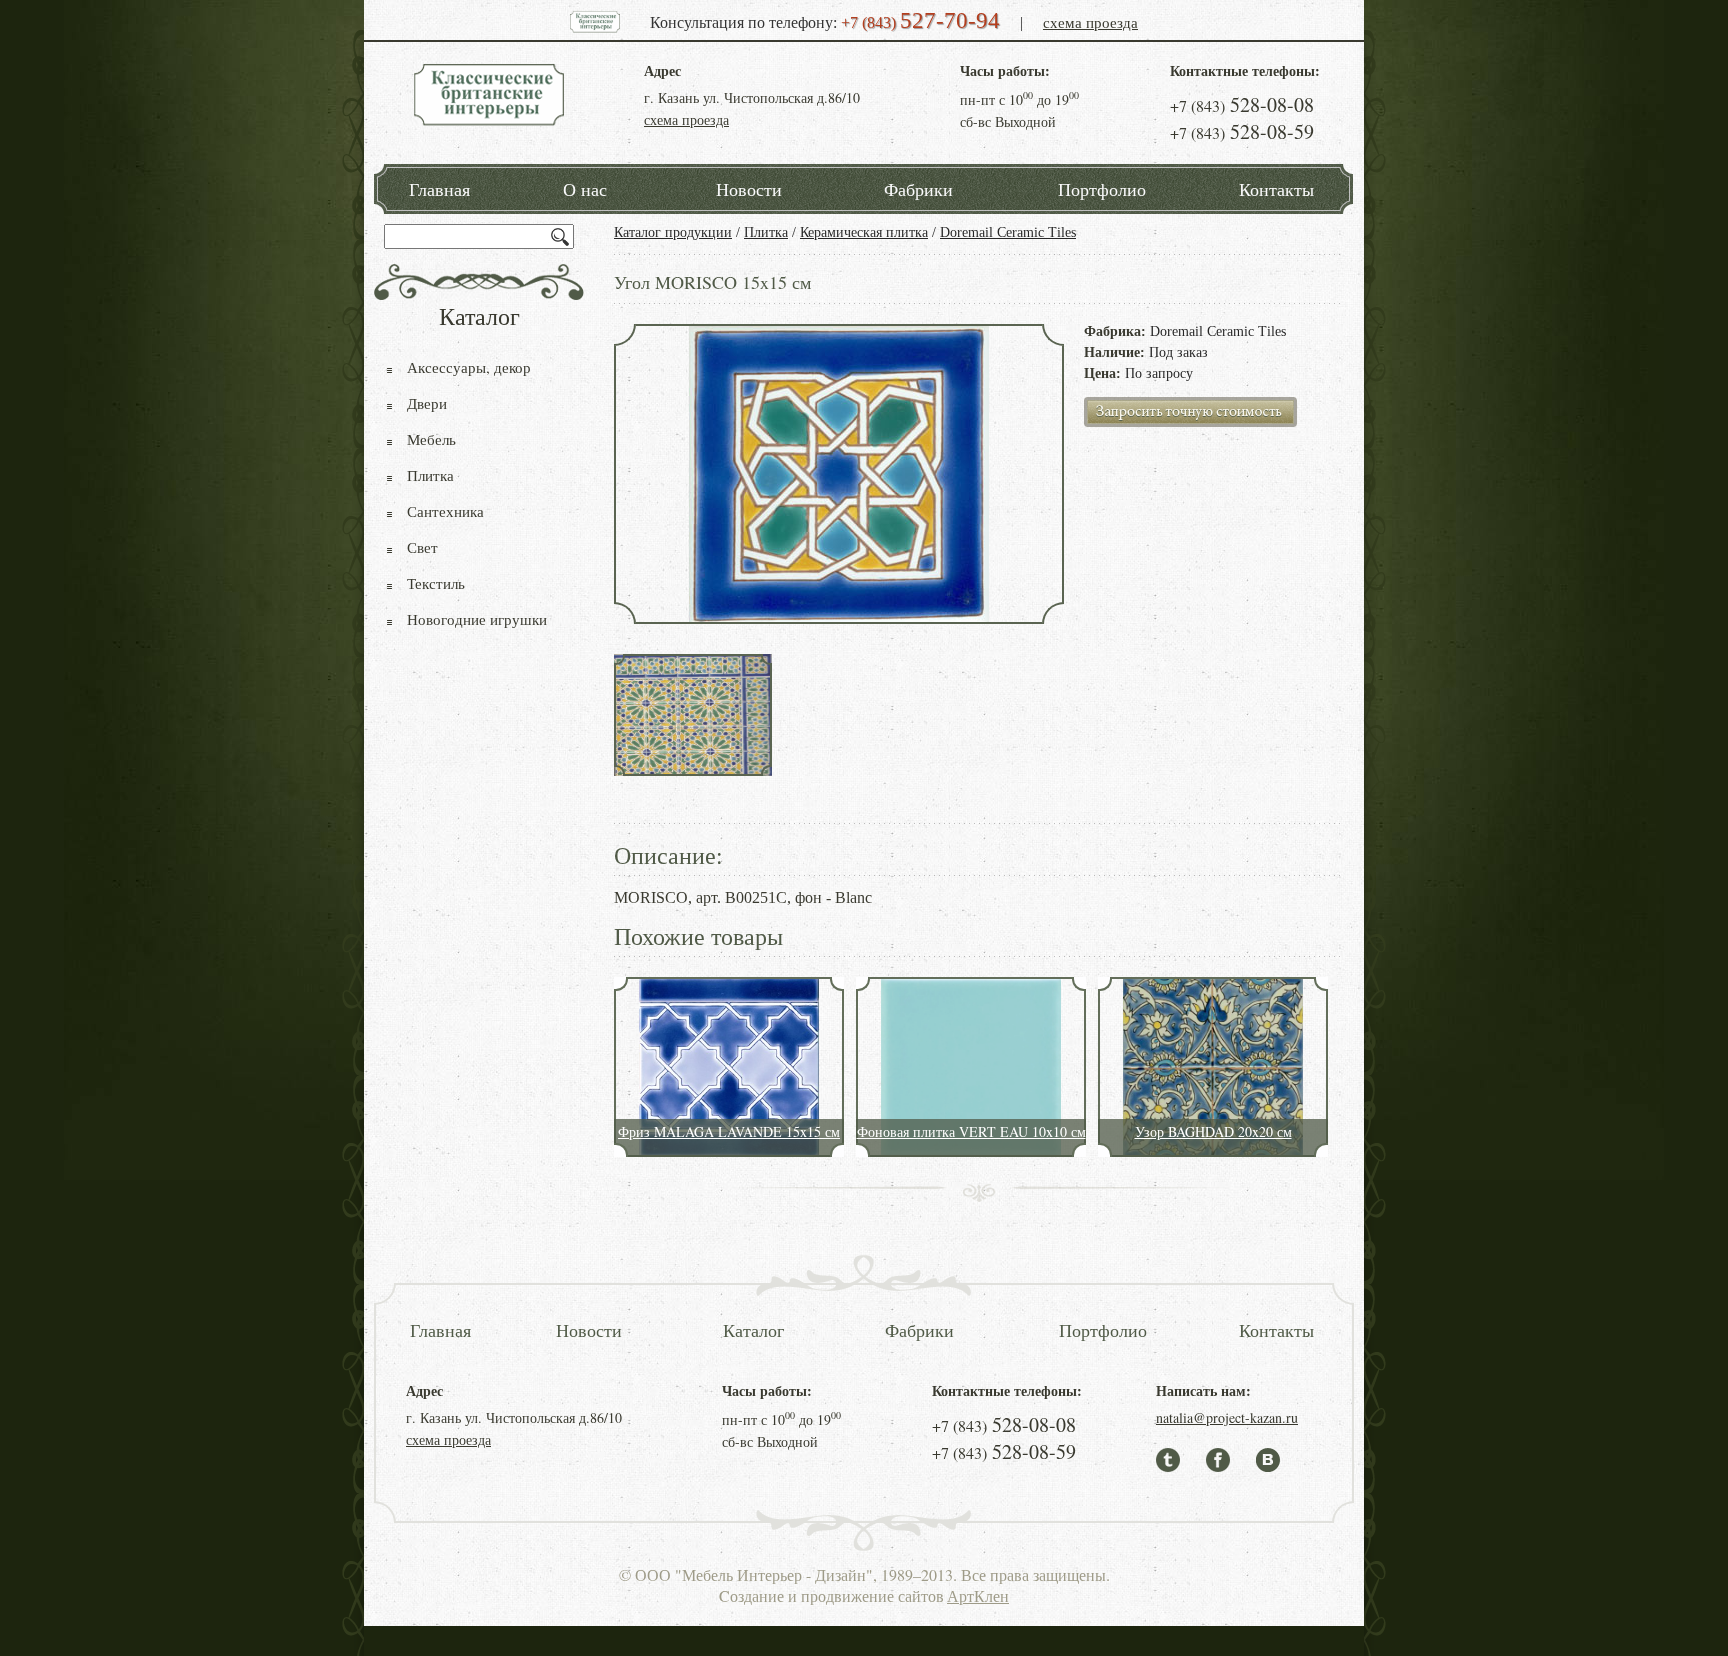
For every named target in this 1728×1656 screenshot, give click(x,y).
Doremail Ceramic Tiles (1008, 232)
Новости (749, 189)
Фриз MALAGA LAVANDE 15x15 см (729, 1131)
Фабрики (918, 189)
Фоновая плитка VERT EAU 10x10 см (971, 1131)
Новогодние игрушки (477, 619)
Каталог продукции (673, 232)
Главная (439, 189)
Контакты (1276, 189)
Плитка (766, 232)
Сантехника (445, 511)
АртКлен (978, 1595)
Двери (427, 403)
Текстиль (436, 583)
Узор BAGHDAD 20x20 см (1213, 1131)
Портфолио (1102, 189)
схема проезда (1090, 22)
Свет (422, 547)
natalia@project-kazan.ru (1227, 1417)
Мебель (431, 439)
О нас (585, 189)
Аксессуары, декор (469, 367)
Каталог (753, 1330)
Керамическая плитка (864, 232)
